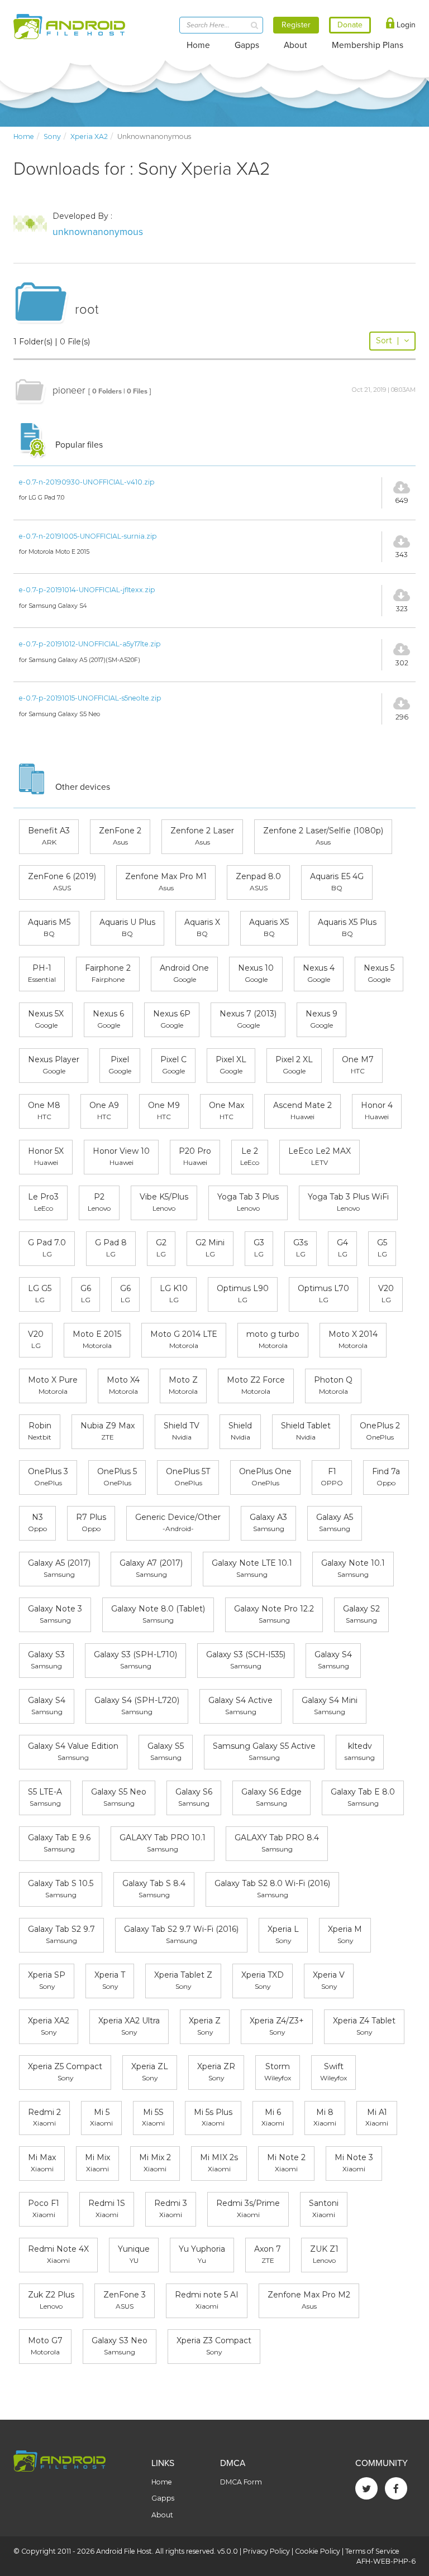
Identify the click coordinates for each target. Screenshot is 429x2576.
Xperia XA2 (89, 136)
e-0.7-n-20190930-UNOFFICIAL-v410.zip (87, 482)
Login (405, 25)
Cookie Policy (318, 2551)
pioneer (69, 390)
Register (296, 25)
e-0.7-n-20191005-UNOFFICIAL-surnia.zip (88, 536)
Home (198, 45)
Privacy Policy (266, 2551)
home (24, 136)
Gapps (247, 45)
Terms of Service (372, 2551)
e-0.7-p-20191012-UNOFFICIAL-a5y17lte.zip (90, 644)
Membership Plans (368, 45)
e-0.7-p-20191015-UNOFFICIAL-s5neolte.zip (90, 698)
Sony (52, 136)
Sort (388, 340)
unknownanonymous (98, 232)
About (295, 45)
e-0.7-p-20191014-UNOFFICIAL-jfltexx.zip (87, 590)
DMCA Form (241, 2482)
